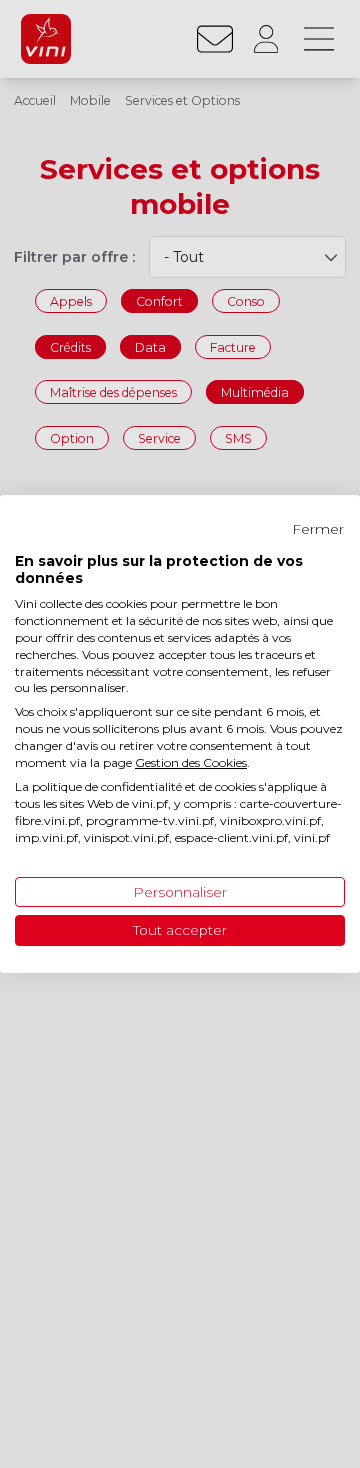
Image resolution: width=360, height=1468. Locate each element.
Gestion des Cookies (191, 762)
